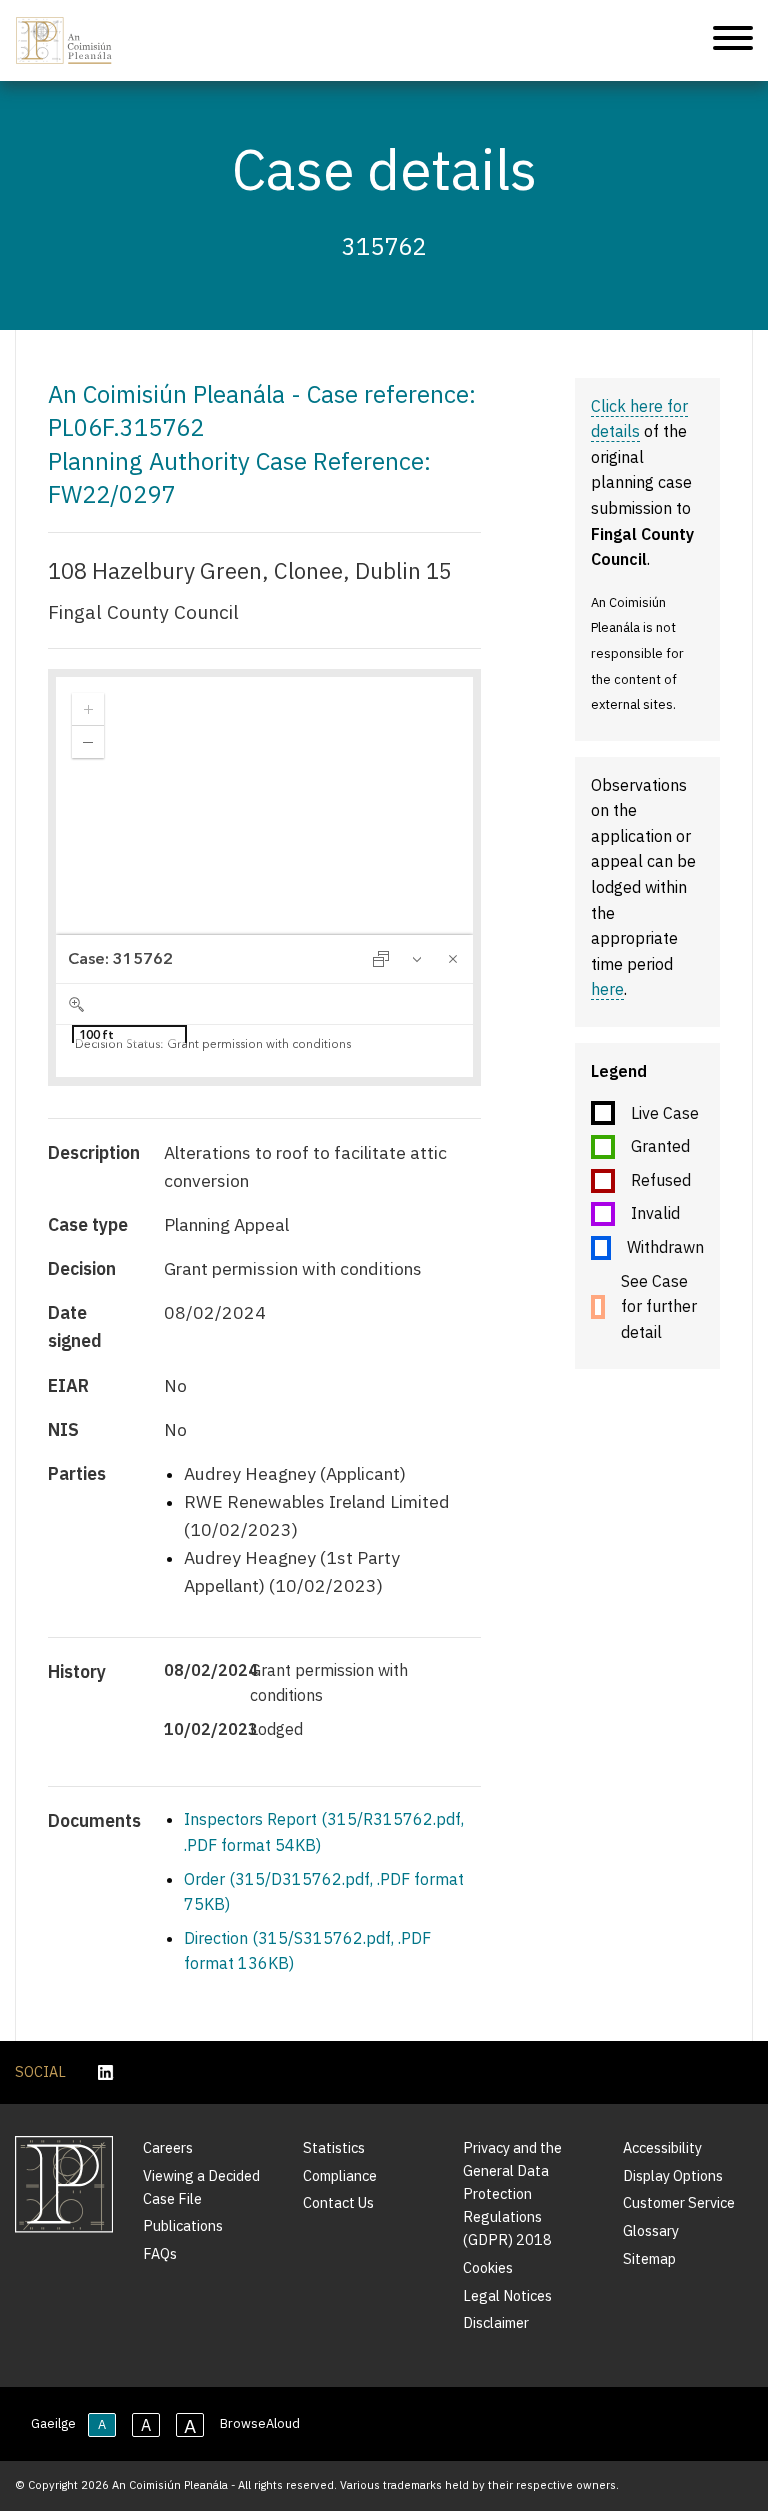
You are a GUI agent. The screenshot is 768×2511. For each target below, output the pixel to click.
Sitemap (649, 2258)
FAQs (160, 2253)
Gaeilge (53, 2423)
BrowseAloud (260, 2423)
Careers (168, 2147)
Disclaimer (496, 2322)
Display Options (673, 2175)
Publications (183, 2225)
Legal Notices (507, 2295)
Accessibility (662, 2147)
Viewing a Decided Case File (201, 2187)
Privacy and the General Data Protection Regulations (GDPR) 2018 (512, 2193)
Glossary (651, 2230)
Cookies (488, 2267)
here (607, 989)
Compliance (340, 2175)
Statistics (334, 2147)
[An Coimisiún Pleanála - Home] (64, 40)
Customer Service (679, 2202)
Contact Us (338, 2202)
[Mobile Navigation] (733, 41)
